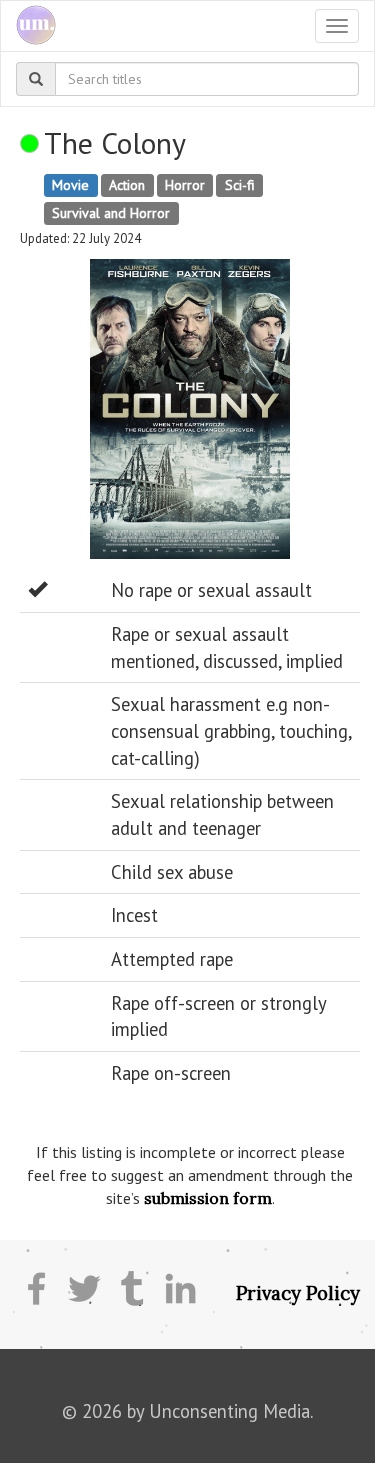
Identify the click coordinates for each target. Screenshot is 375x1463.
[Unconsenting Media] (28, 26)
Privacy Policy (298, 1293)
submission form (208, 1198)
